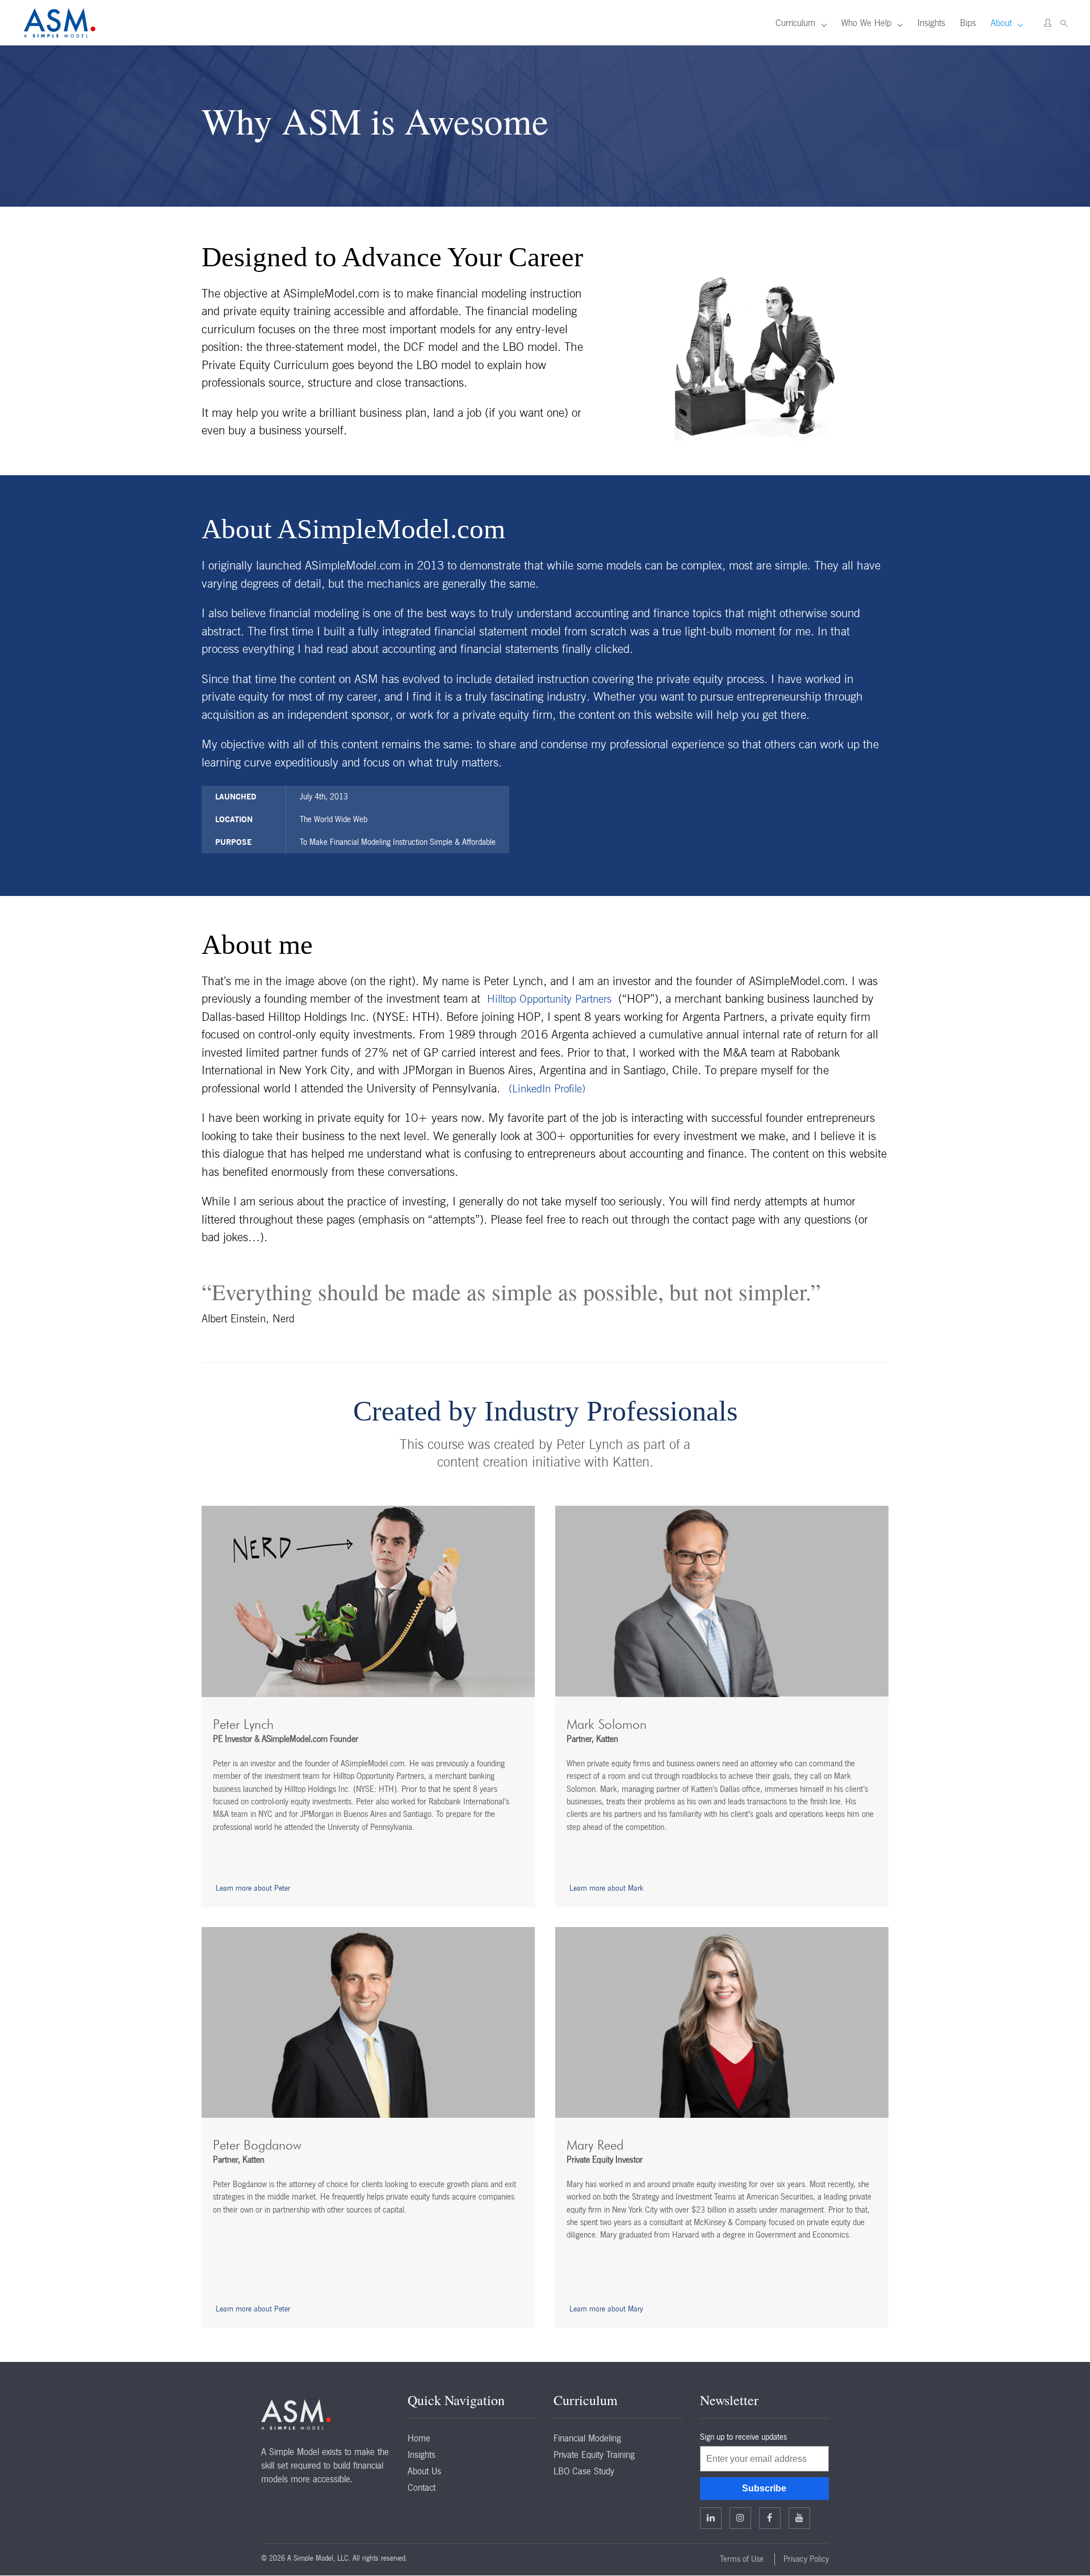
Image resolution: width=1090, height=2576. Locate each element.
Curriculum (795, 23)
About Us (424, 2471)
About (1001, 23)
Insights (931, 23)
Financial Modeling (587, 2438)
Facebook (770, 2518)
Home (419, 2438)
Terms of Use (742, 2559)
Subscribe (764, 2488)
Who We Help (866, 23)
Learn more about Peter (253, 1888)
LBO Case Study (584, 2471)
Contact (422, 2487)
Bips (968, 23)
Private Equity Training (594, 2454)
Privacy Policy (806, 2559)
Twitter (740, 2518)
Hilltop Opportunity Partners (549, 1000)
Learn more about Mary (606, 2309)
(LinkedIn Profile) (547, 1089)
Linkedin (711, 2518)
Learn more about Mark (606, 1888)
